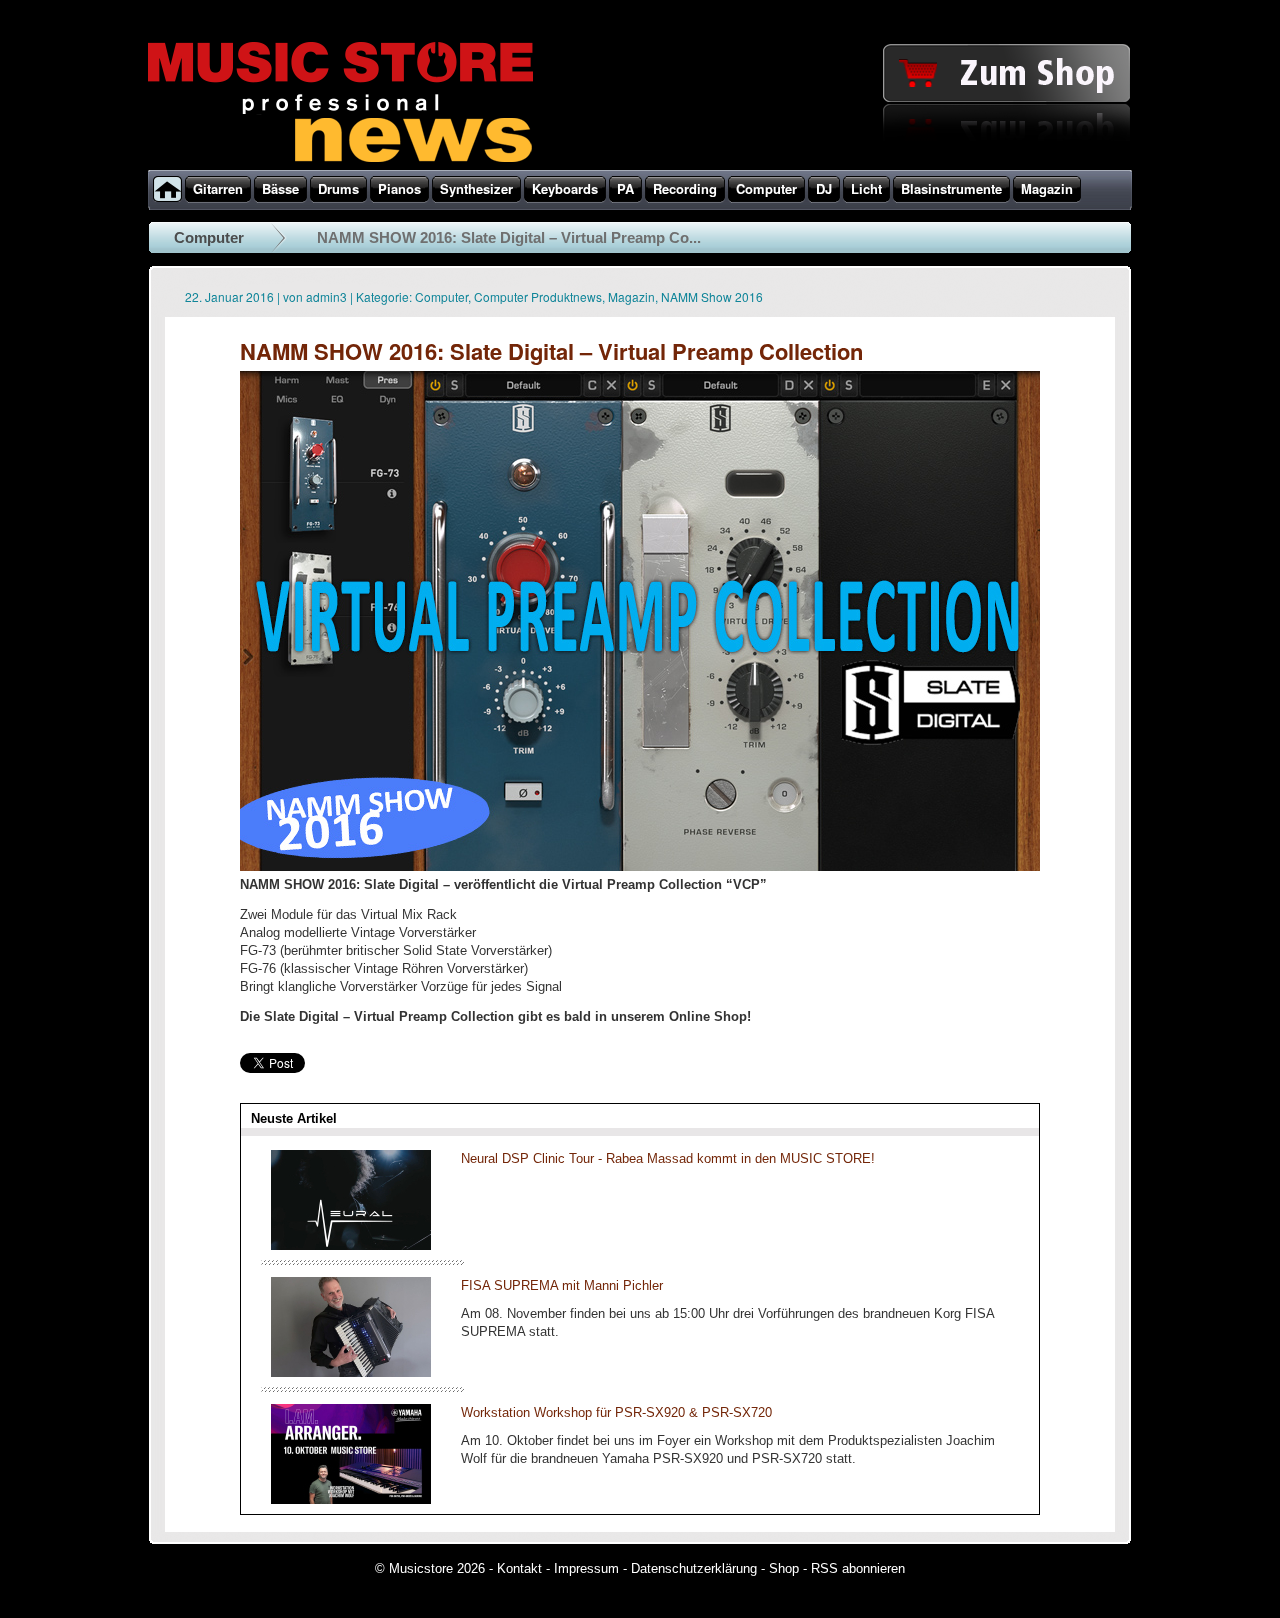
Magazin (631, 296)
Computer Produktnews (538, 296)
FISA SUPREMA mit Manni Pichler (562, 1285)
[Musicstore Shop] (640, 166)
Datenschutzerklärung (694, 1568)
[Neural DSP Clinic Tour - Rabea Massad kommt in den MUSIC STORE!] (351, 1245)
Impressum (586, 1568)
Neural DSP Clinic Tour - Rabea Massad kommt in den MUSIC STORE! (668, 1158)
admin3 (326, 296)
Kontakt (519, 1568)
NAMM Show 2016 (712, 296)
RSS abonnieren (858, 1568)
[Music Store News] (340, 160)
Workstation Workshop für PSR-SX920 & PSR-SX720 (616, 1412)
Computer (209, 237)
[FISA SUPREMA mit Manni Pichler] (351, 1372)
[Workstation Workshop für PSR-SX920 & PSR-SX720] (351, 1499)
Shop (784, 1568)
